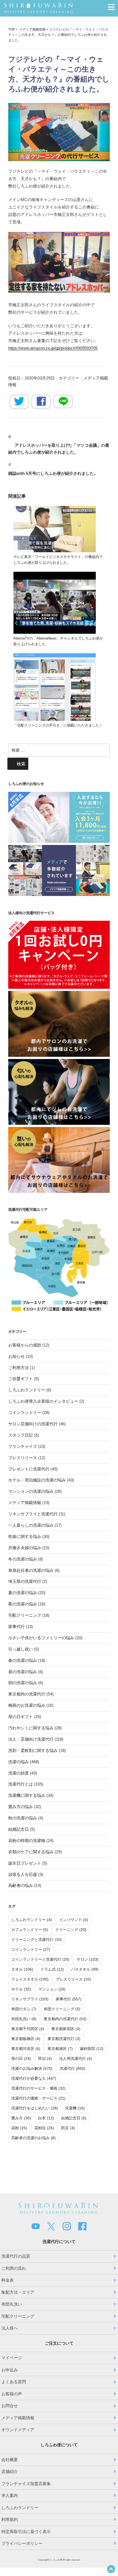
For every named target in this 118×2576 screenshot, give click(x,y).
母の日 (21, 2058)
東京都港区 (60, 2049)
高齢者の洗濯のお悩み (33, 2138)
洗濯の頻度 (19, 1773)
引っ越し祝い (21, 1649)
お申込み (10, 2370)
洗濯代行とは (21, 1784)
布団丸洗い (24, 2019)
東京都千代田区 (28, 2029)
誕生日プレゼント (25, 1863)
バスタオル (85, 1969)
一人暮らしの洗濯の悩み (31, 1525)
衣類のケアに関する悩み (31, 1852)
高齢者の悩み (21, 1885)
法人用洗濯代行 (75, 2058)
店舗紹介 (10, 2471)
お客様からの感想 (25, 1345)
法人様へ (10, 2328)
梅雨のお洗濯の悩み (27, 1705)
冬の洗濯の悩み (23, 1559)
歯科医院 (92, 2049)
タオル (22, 1969)
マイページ (12, 2358)
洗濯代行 (72, 2068)
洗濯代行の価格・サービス (38, 2098)
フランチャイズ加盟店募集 (26, 2484)
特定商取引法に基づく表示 (26, 2532)
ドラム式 (52, 1969)
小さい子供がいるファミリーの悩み (41, 1638)
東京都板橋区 (26, 2039)
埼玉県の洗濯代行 (25, 1581)
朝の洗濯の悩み (23, 1683)
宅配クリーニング (25, 1615)
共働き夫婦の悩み (25, 1548)
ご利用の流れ (14, 2268)
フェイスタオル (30, 1979)
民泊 (45, 2058)
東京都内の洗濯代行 (27, 1694)
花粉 (19, 2128)
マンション (52, 1989)
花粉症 (44, 2128)
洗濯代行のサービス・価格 (38, 2088)
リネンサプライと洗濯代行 (33, 1514)
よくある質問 (14, 2382)
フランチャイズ (23, 1446)
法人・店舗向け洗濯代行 (31, 1739)
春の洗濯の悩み (23, 1660)
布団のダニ (24, 2009)
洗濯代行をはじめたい (35, 2108)
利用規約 (10, 2519)
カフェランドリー (30, 1930)
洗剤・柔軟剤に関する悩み (33, 1750)
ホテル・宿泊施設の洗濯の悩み (37, 1480)
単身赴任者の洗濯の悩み (31, 1570)
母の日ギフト (21, 1717)
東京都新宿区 (66, 2029)
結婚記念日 (19, 1829)
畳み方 (21, 2118)
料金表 (8, 2280)
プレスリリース (23, 1458)
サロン (88, 1959)
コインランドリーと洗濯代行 (40, 1959)
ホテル (21, 1989)
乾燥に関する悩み (25, 1536)
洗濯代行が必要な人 (34, 2078)
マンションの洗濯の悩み (31, 1491)
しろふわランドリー (27, 1390)
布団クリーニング (62, 2009)
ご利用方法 (19, 1368)
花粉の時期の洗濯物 (27, 1840)
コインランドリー (25, 1412)
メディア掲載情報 (32, 29)
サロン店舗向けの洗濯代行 (33, 1424)
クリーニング (71, 1930)
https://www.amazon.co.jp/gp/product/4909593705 (53, 348)
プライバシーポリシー (22, 2543)
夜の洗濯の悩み (23, 1604)
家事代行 (16, 1626)
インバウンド (74, 1920)
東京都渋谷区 (26, 2049)
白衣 (46, 2118)
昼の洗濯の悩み (23, 1672)
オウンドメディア (18, 2430)
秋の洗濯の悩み (23, 1818)
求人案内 (10, 2495)
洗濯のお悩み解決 (32, 2068)
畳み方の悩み (21, 1807)
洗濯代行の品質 (16, 2256)
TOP (12, 29)
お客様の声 (12, 2394)
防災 (68, 2128)
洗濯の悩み (19, 1762)
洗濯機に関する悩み (27, 1795)
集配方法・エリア (18, 2292)
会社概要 (10, 2460)
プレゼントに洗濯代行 (29, 1469)
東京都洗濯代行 (64, 2039)
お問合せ (10, 2406)
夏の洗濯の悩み (23, 1593)
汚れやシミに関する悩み (31, 1728)
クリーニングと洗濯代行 (36, 1940)
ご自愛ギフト (21, 1379)
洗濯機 (75, 2108)
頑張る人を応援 (23, 1874)
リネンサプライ (30, 1999)
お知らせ (16, 1356)
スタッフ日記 (21, 1435)
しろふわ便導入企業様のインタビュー (43, 1401)
